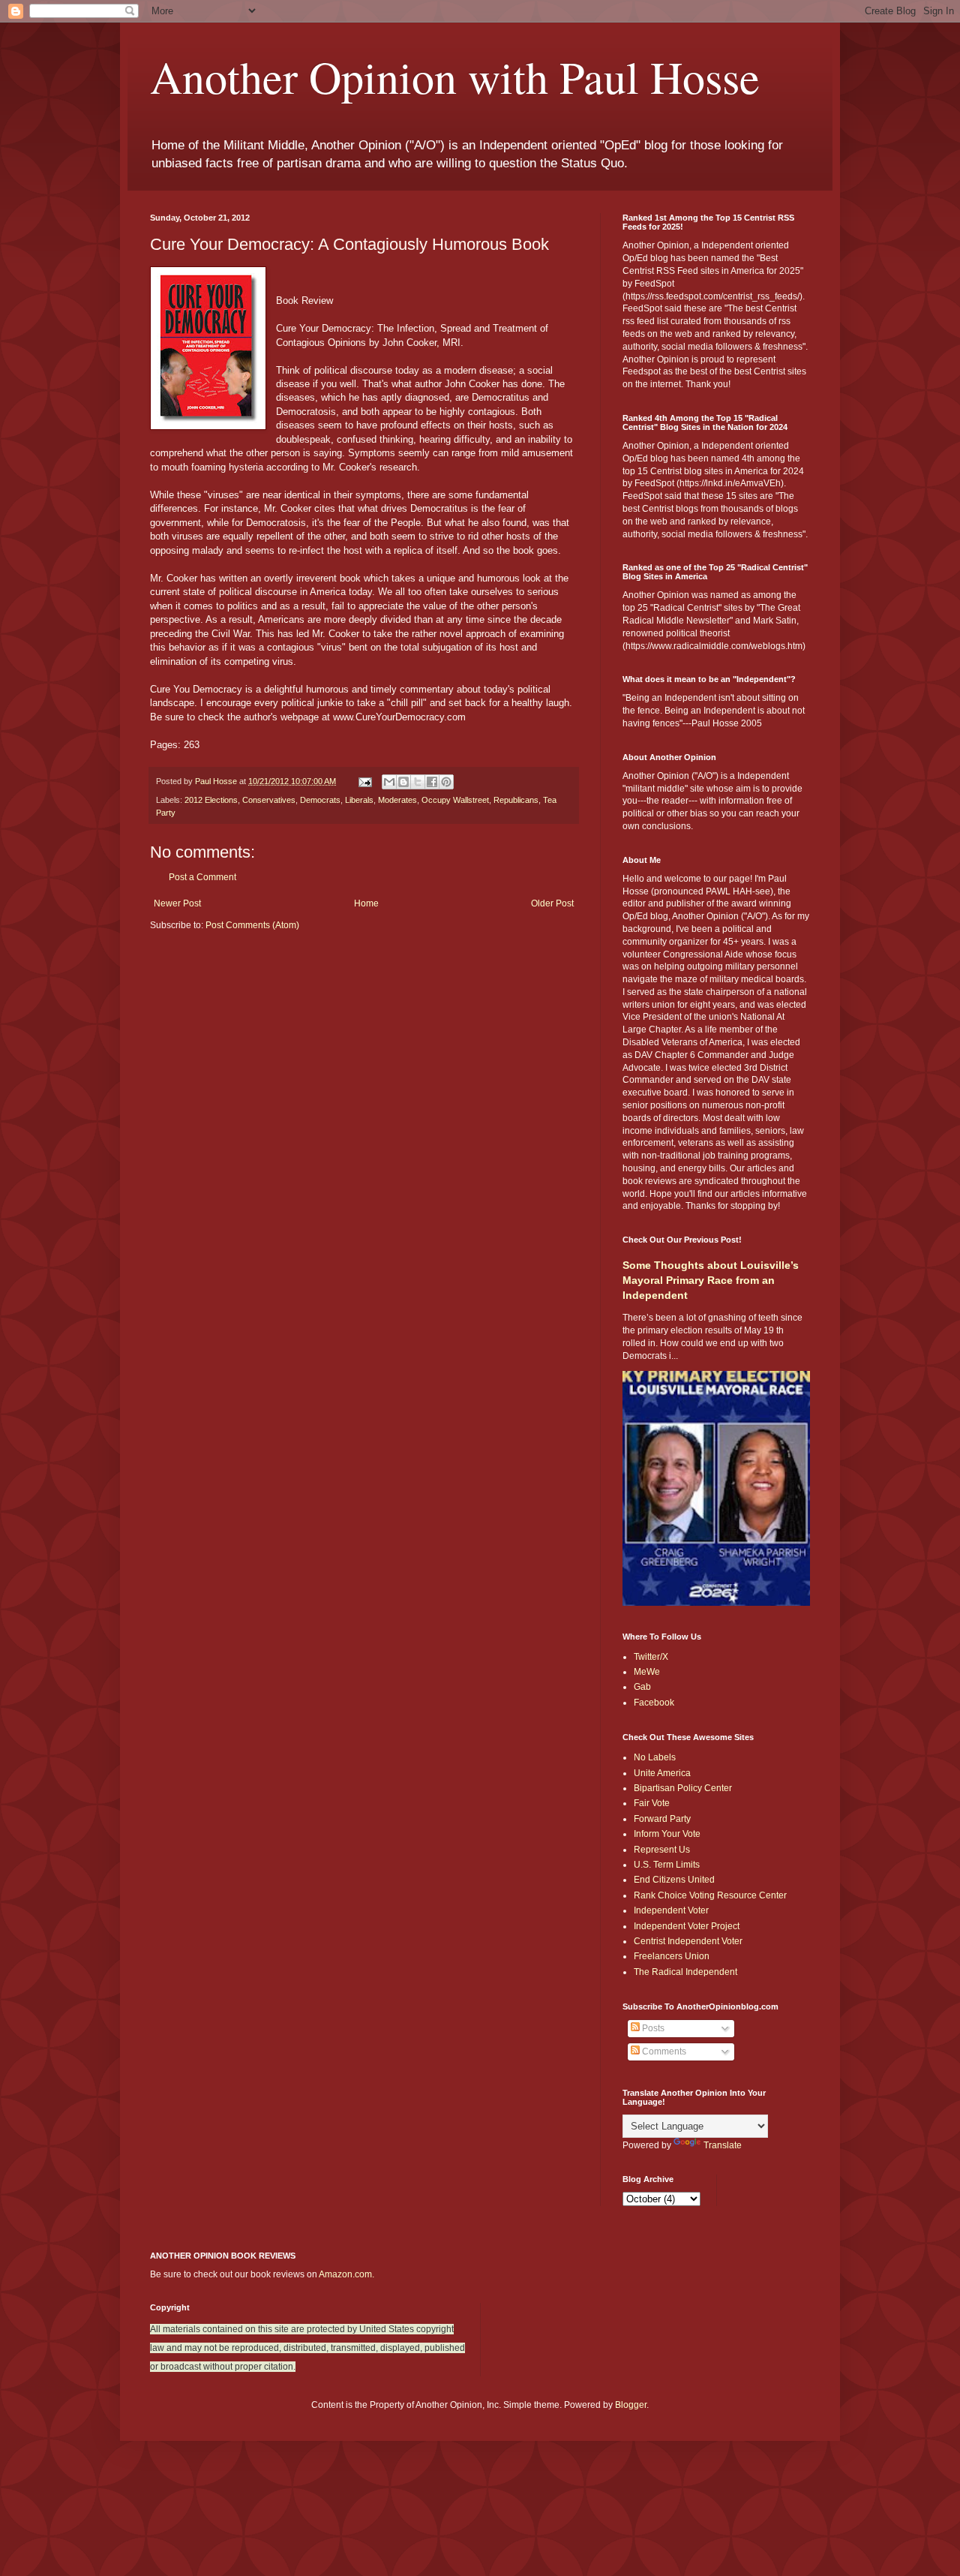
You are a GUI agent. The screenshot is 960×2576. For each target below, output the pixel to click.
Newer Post (177, 903)
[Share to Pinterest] (446, 782)
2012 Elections (211, 800)
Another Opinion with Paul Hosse (455, 77)
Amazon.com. (346, 2274)
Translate (723, 2145)
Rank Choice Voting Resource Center (710, 1895)
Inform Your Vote (667, 1834)
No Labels (655, 1757)
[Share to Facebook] (432, 782)
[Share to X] (418, 782)
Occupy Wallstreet (455, 800)
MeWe (647, 1672)
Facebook (654, 1703)
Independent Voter (671, 1910)
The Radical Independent (685, 1972)
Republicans (516, 800)
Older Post (552, 903)
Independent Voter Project (687, 1926)
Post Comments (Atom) (252, 925)
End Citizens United (674, 1880)
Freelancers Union (672, 1956)
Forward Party (662, 1819)
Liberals (359, 800)
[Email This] (389, 782)
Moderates (397, 800)
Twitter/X (651, 1657)
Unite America (662, 1773)
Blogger (631, 2405)
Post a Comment (202, 877)
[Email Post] (364, 781)
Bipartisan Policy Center (683, 1788)
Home (366, 903)
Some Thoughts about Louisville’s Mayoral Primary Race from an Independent (711, 1280)
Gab (642, 1687)
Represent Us (662, 1850)
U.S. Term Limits (667, 1865)
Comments (663, 2051)
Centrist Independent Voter (688, 1941)
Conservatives (269, 800)
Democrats (320, 800)
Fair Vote (652, 1803)
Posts (652, 2028)
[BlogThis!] (403, 782)
